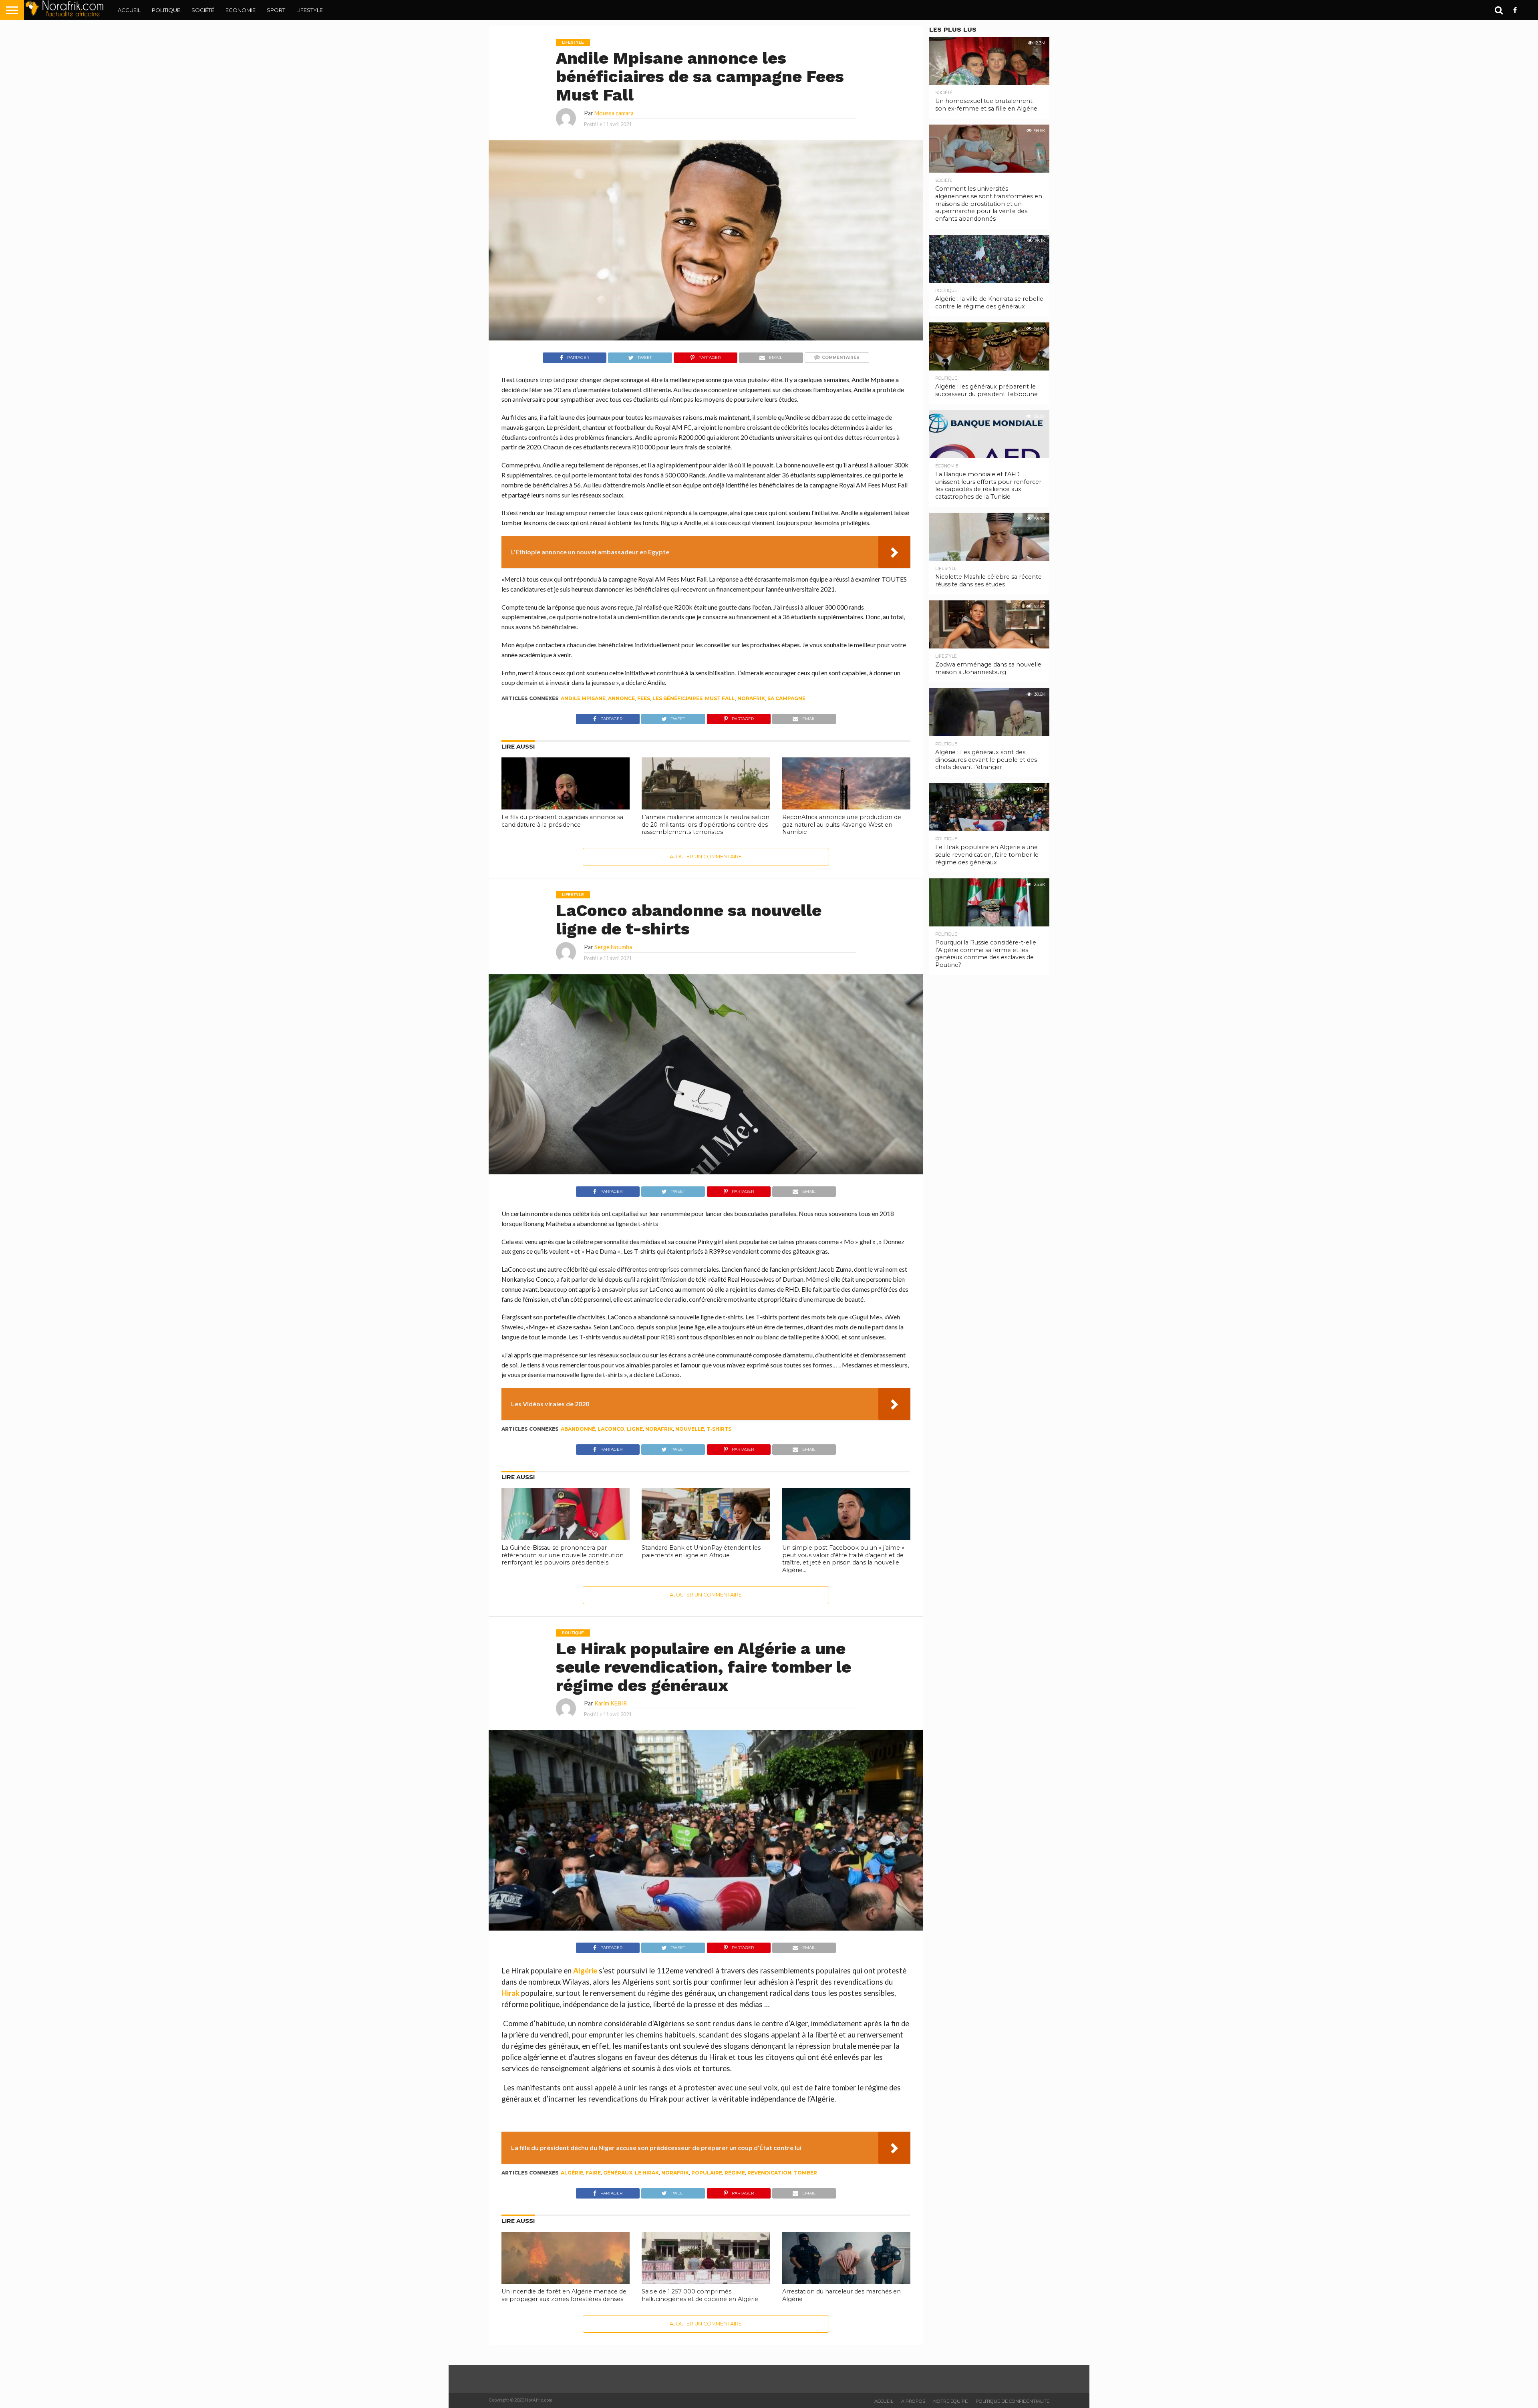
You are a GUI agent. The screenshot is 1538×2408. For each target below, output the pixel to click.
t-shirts (719, 1429)
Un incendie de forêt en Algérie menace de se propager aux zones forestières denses (564, 2295)
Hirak (510, 1993)
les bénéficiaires (677, 698)
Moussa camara (614, 113)
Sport (276, 10)
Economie (241, 10)
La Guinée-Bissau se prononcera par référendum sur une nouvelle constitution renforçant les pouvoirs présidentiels (563, 1555)
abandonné (578, 1429)
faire (593, 2173)
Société (203, 10)
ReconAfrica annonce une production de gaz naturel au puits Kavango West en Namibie (842, 824)
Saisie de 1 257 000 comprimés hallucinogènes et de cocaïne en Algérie (700, 2295)
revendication (769, 2173)
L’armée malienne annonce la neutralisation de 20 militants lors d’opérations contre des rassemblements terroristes (706, 824)
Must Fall (720, 698)
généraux (618, 2173)
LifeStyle (310, 10)
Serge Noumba (613, 947)
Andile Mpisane (583, 698)
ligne (635, 1429)
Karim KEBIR (611, 1703)
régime (735, 2173)
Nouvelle (690, 1429)
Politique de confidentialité (1013, 2401)
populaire (707, 2173)
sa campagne (786, 698)
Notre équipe (950, 2401)
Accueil (129, 10)
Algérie (585, 1971)
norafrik (751, 698)
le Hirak (647, 2173)
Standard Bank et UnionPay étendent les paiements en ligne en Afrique (701, 1551)
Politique (166, 10)
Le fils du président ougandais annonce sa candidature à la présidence (562, 821)
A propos (913, 2401)
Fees (644, 698)
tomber (805, 2173)
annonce (621, 698)
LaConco (611, 1429)
